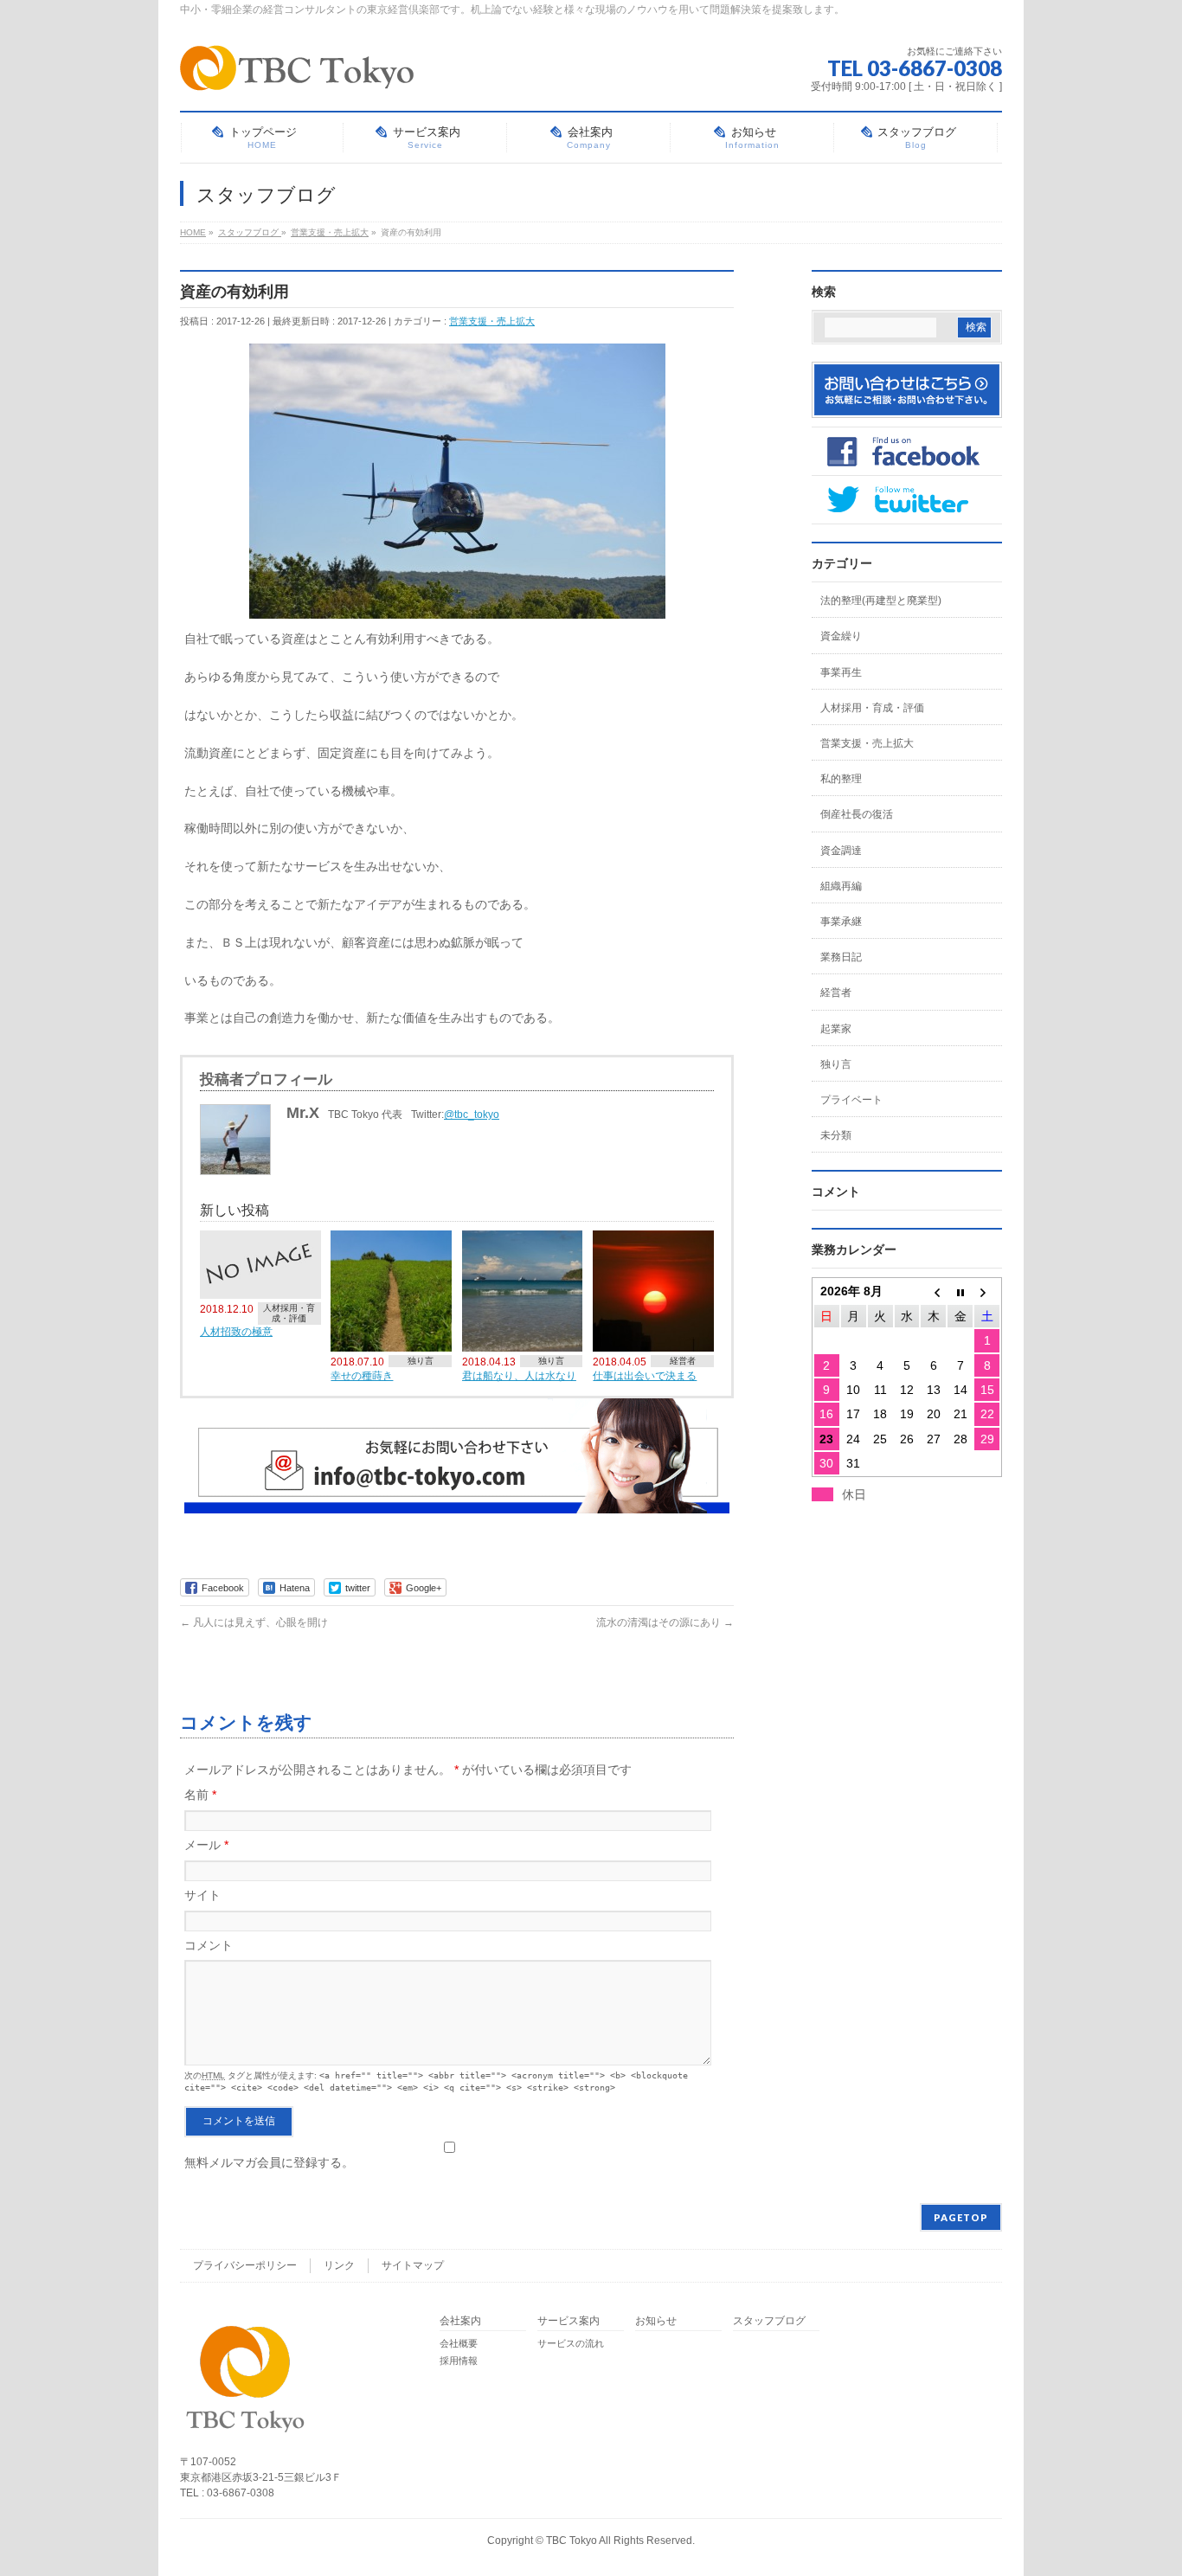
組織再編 (841, 886)
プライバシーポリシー (245, 2265)
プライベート (851, 1100)
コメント (209, 1945)
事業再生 (841, 672)
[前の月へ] (933, 1291)
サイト (202, 1895)
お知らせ (656, 2321)
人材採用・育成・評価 (289, 1313)
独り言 (421, 1361)
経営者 (683, 1361)
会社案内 (460, 2321)
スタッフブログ (769, 2321)
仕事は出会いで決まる (645, 1375)
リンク (339, 2265)
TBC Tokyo (572, 2541)
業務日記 (841, 957)
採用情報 (459, 2361)
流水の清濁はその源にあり (665, 1622)
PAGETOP (961, 2217)
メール (206, 1845)
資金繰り (841, 636)
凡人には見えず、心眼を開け (254, 1622)
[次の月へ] (987, 1291)
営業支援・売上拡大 (492, 321)
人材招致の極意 (236, 1331)
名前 (200, 1795)
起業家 (836, 1029)
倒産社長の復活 (857, 814)
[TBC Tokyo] (297, 71)
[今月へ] (960, 1291)
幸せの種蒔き (362, 1375)
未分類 (836, 1135)
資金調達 (841, 851)
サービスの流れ (571, 2343)
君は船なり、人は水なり (519, 1375)
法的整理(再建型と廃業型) (881, 601)
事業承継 (841, 922)
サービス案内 (569, 2321)
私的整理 (841, 779)
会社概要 (459, 2343)
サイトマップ (413, 2265)
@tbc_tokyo (472, 1115)
